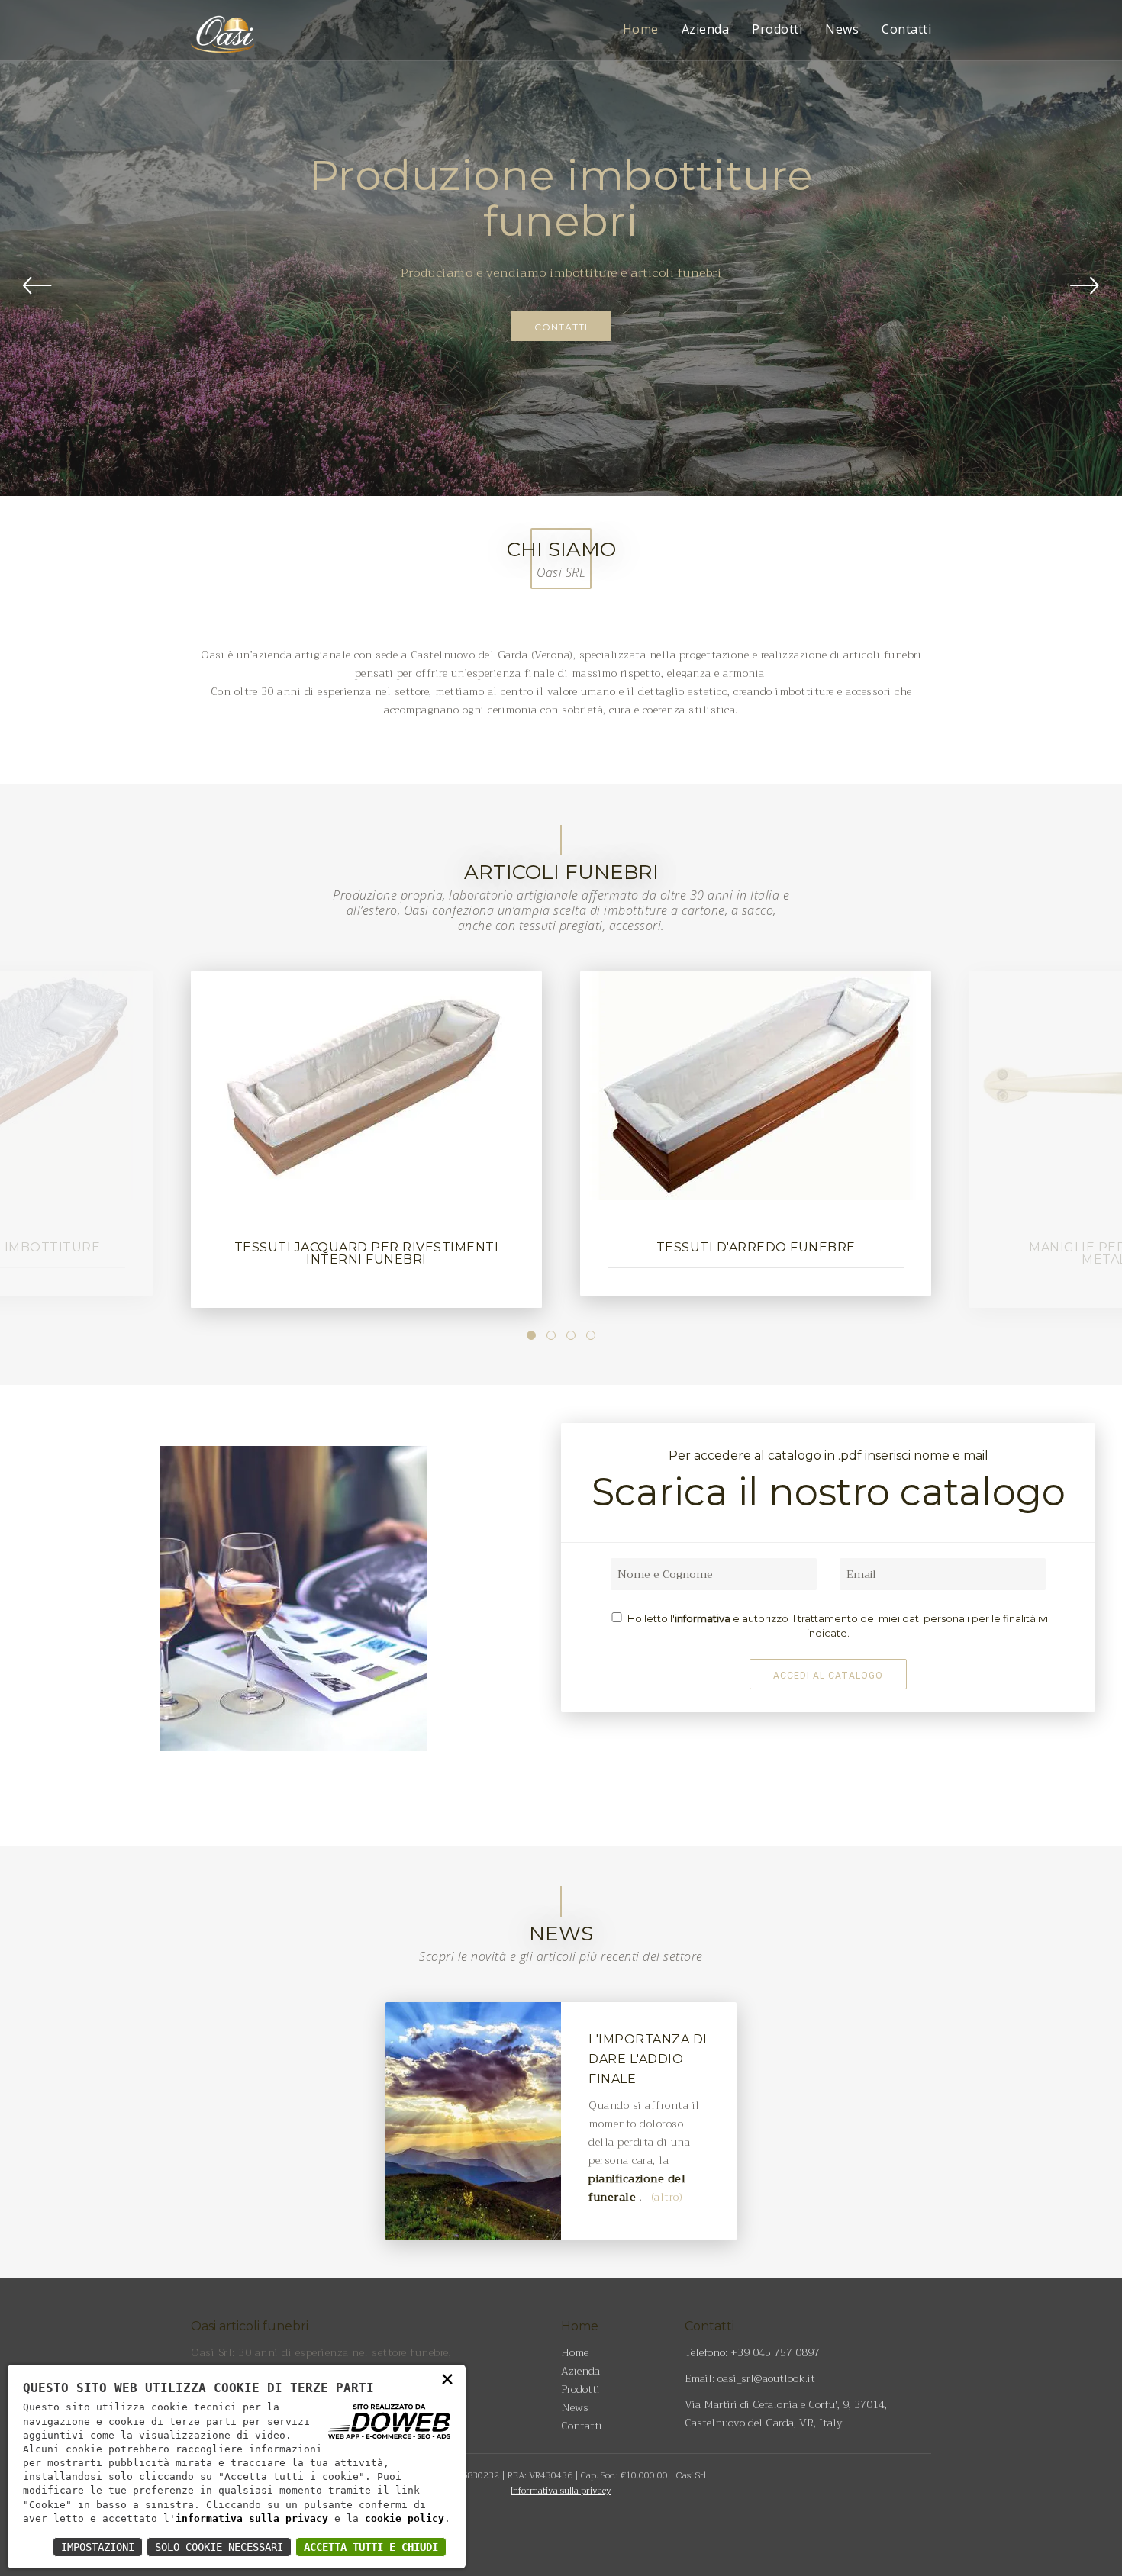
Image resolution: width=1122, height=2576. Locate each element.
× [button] (447, 2378)
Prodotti (777, 29)
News (842, 29)
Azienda (706, 29)
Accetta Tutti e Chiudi (371, 2547)
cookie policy (405, 2518)
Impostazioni (98, 2547)
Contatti (906, 29)
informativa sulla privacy (252, 2518)
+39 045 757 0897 (775, 2352)
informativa (704, 1618)
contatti (561, 327)
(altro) (667, 2197)
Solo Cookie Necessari (219, 2547)
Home (641, 29)
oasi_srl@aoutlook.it (766, 2378)
